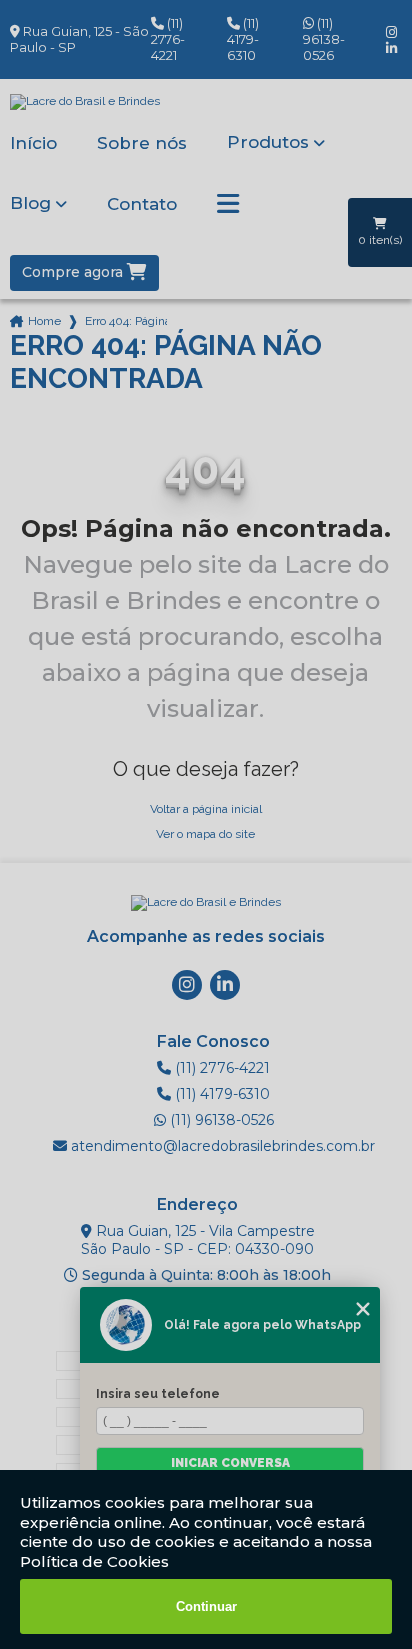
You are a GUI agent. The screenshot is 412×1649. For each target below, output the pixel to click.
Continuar (206, 1606)
